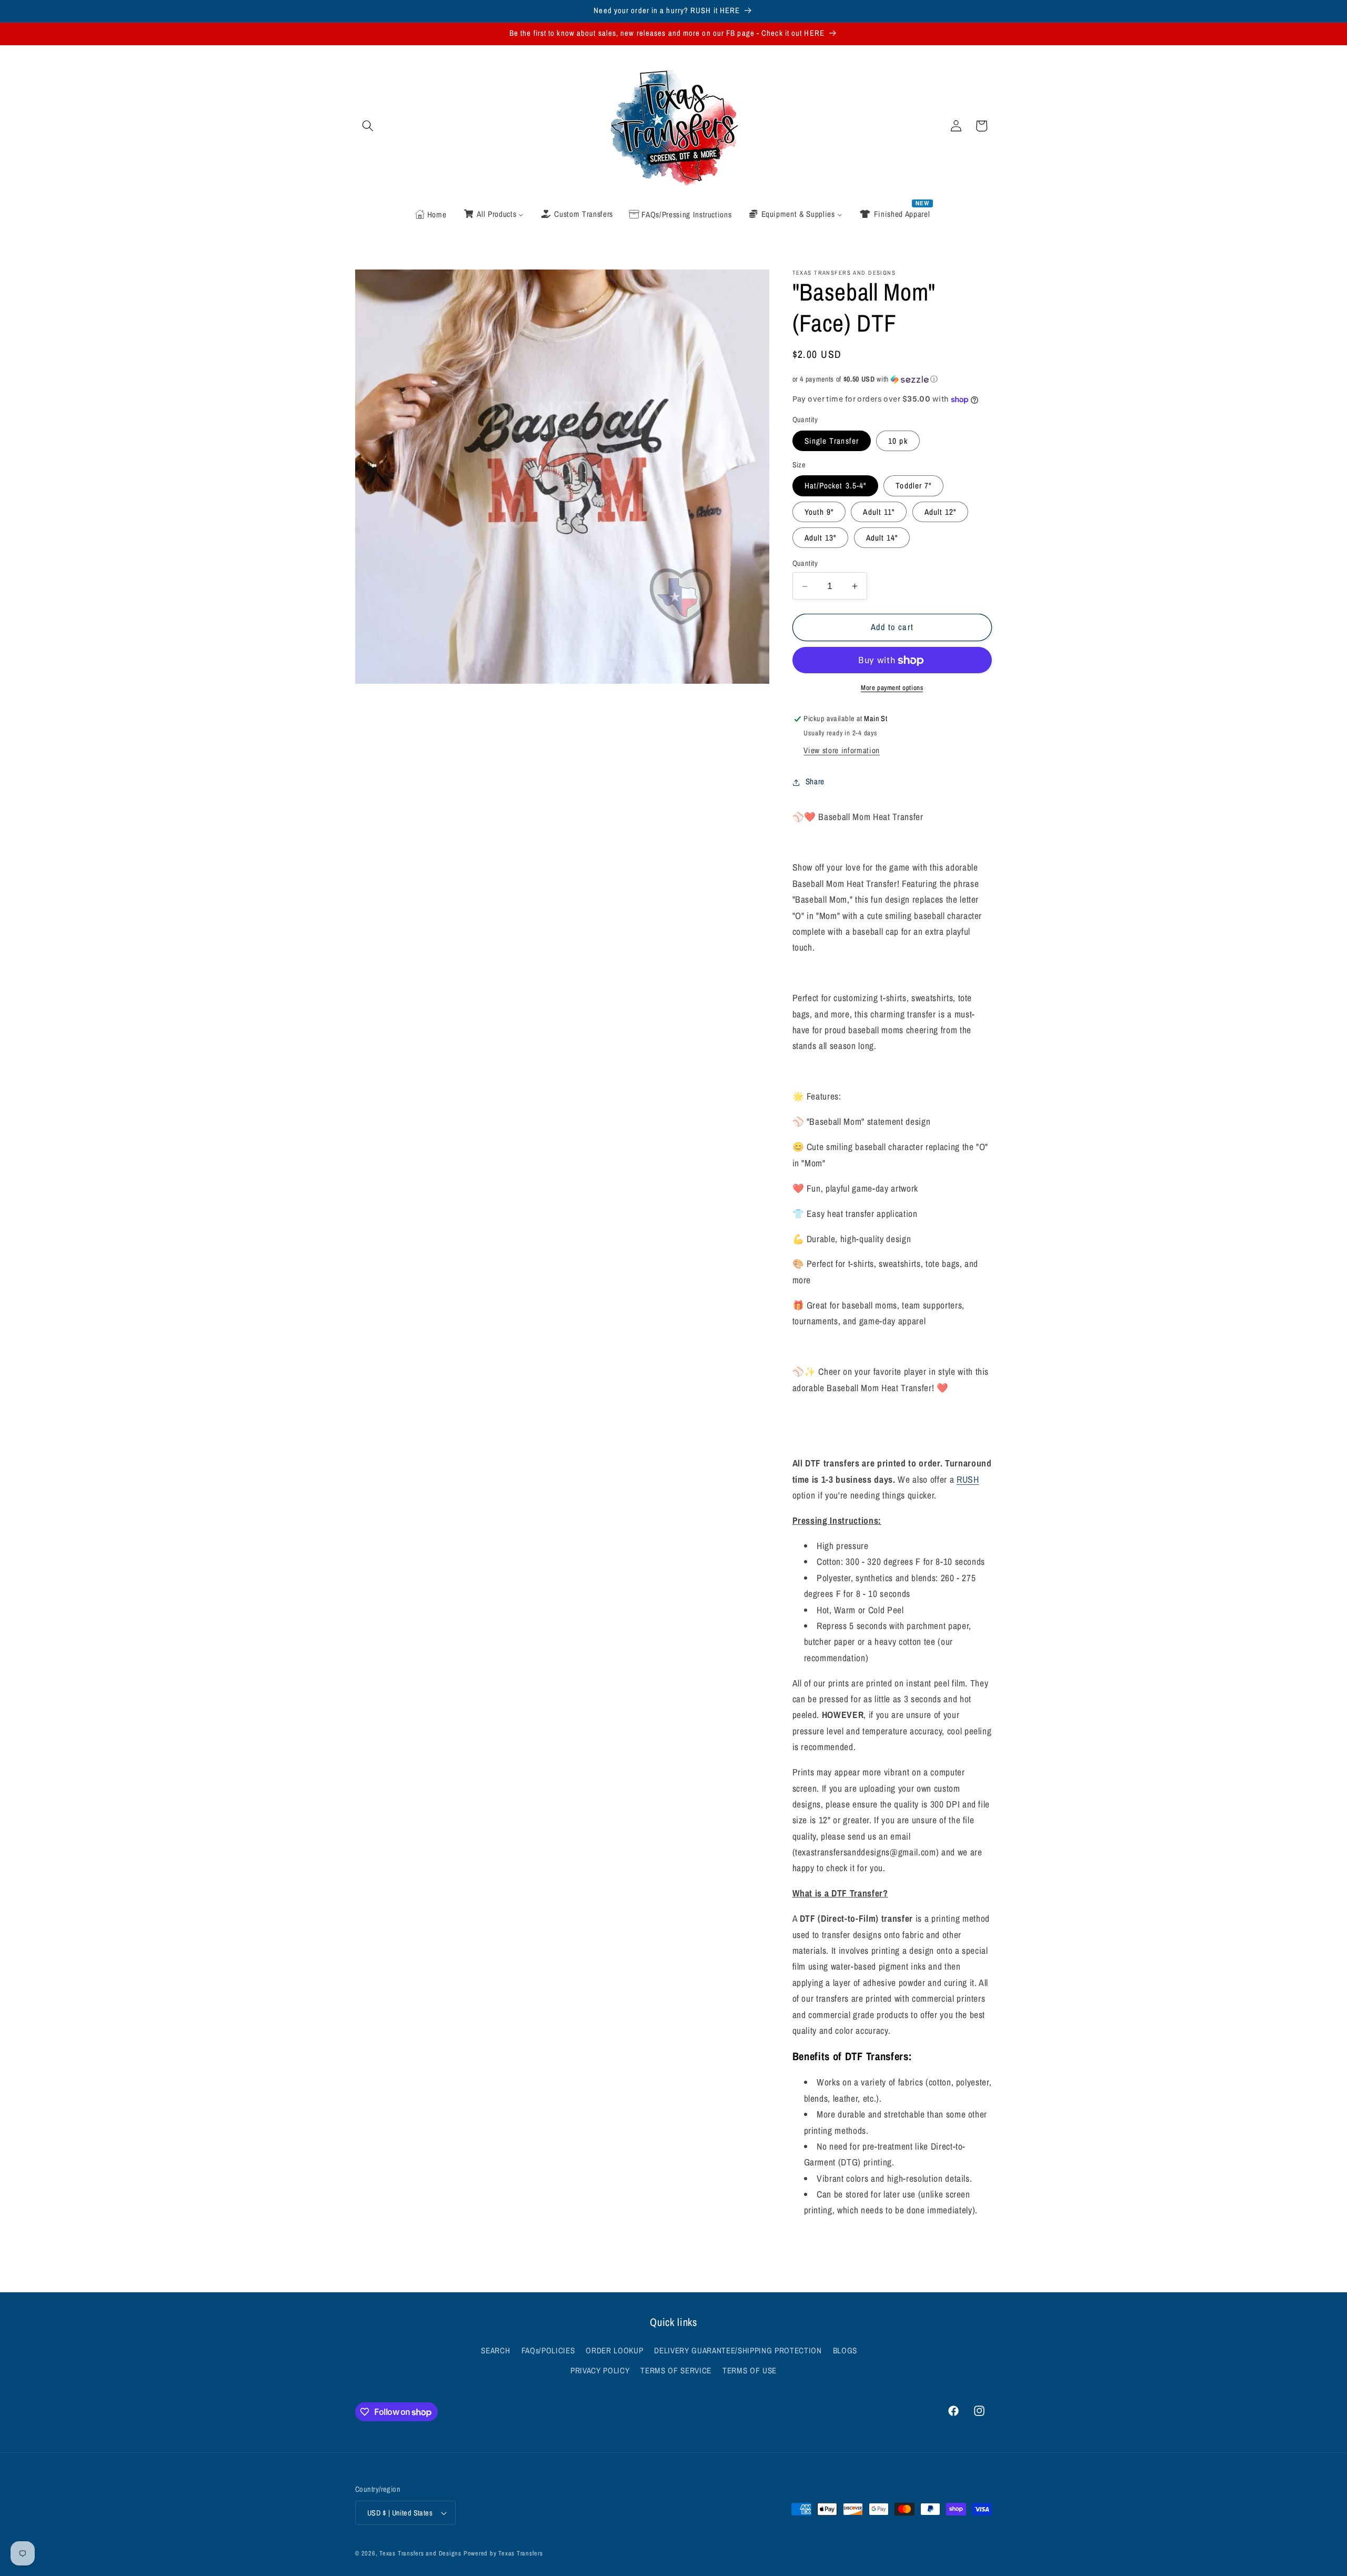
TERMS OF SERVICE (676, 2370)
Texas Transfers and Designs (420, 2553)
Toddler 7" (913, 486)
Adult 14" (882, 538)
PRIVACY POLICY (600, 2370)
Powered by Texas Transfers (503, 2553)
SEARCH (495, 2350)
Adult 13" (821, 538)
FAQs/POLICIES (548, 2350)
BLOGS (845, 2350)
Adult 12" (941, 512)
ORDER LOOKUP (614, 2350)
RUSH (968, 1480)
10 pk (898, 441)
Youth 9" (819, 512)
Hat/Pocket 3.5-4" (836, 486)
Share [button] (815, 782)
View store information (842, 751)
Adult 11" (879, 512)
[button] (368, 126)
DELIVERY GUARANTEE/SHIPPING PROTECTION (738, 2350)
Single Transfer (832, 441)
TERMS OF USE (750, 2370)
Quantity (805, 563)
